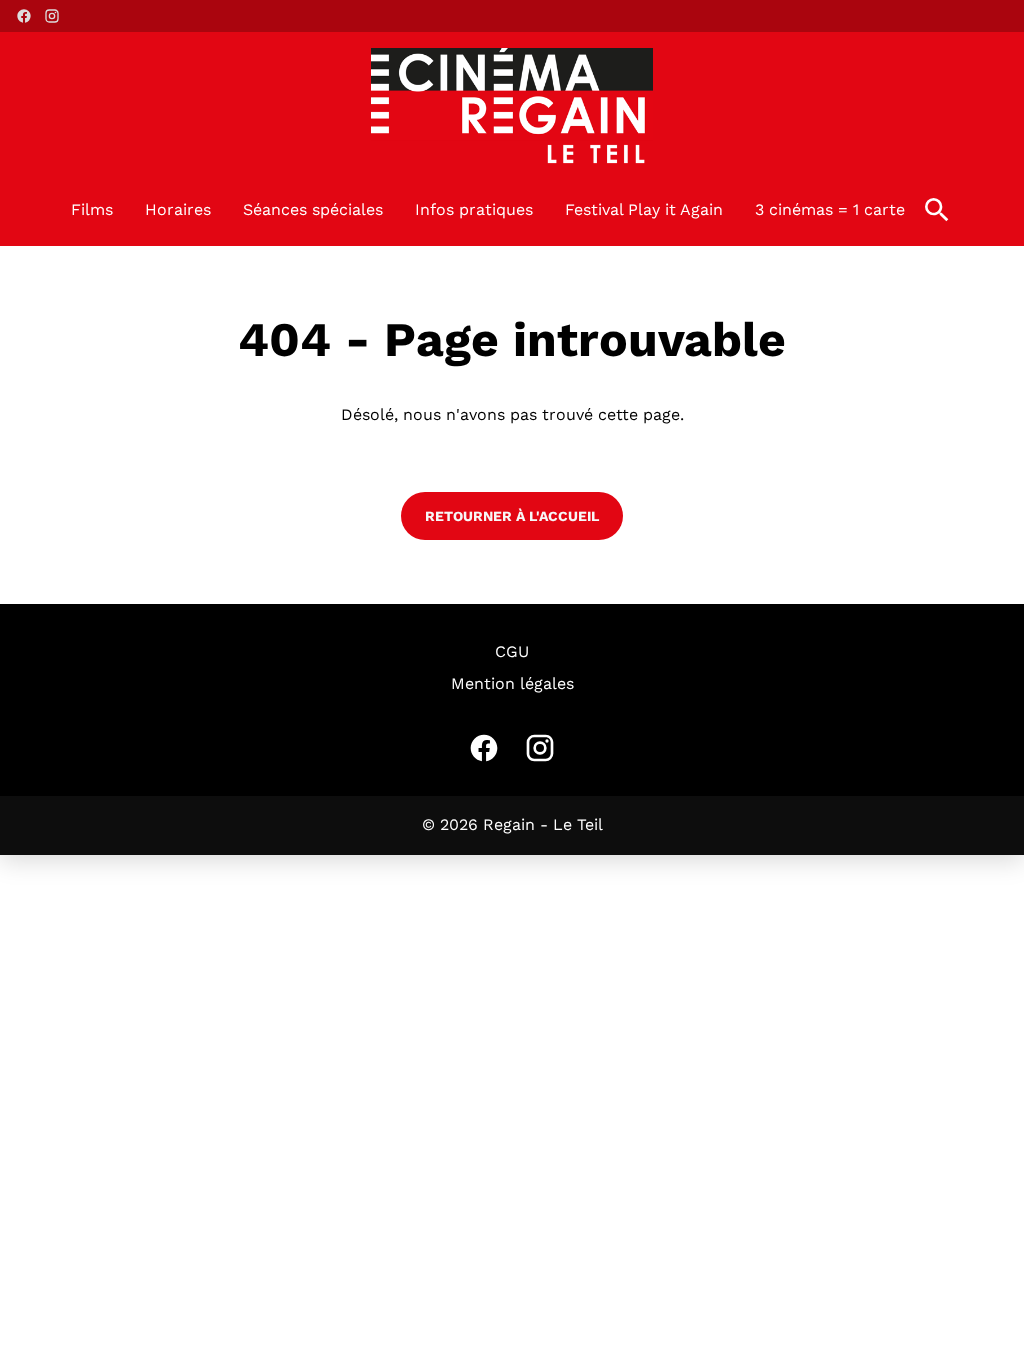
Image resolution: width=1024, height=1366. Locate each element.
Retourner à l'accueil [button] (512, 516)
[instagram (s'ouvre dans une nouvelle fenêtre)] (52, 16)
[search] (937, 210)
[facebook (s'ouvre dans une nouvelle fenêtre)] (24, 16)
